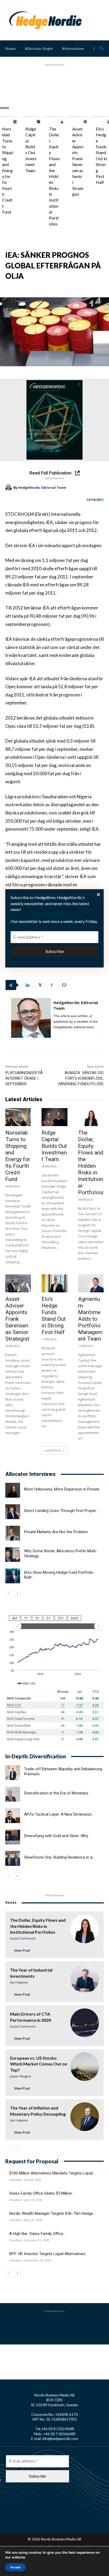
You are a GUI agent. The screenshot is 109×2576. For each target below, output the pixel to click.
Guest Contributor (23, 1938)
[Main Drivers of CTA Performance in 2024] (85, 2023)
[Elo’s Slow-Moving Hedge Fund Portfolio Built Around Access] (13, 1576)
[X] (39, 985)
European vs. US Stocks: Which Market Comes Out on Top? (39, 2064)
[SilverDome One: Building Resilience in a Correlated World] (13, 1858)
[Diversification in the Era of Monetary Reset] (13, 1794)
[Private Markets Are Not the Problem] (13, 1533)
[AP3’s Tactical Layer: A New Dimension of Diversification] (13, 1816)
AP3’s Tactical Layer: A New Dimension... (59, 1814)
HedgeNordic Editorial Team (42, 488)
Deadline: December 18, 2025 (30, 2260)
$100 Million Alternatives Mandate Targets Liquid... (52, 2173)
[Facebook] (52, 985)
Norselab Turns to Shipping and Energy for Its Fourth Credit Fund (8, 170)
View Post (22, 1950)
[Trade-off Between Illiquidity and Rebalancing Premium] (13, 1773)
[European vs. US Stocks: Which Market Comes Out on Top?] (85, 2067)
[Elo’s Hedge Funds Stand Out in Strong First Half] (54, 1283)
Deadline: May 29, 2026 (26, 2220)
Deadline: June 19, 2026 (26, 2200)
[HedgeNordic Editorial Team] (9, 488)
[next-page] (17, 1593)
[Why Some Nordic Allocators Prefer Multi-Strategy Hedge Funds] (13, 1555)
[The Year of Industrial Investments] (85, 1979)
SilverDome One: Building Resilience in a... (59, 1857)
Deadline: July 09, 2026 (25, 2180)
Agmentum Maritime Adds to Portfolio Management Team (90, 1319)
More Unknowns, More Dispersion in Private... (63, 1489)
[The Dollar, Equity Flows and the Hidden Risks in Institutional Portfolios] (62, 122)
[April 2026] (54, 420)
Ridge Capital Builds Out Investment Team (54, 1146)
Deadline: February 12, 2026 (29, 2240)
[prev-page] (9, 1593)
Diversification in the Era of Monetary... (57, 1793)
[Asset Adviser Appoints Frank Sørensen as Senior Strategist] (85, 122)
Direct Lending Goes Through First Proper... (61, 1511)
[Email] (64, 985)
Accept (15, 2567)
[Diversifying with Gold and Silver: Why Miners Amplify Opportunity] (13, 1837)
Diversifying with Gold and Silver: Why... (57, 1836)
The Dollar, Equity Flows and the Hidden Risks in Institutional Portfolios (54, 176)
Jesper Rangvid (21, 2076)
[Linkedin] (27, 985)
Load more (53, 1450)
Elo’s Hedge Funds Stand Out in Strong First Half (54, 1316)
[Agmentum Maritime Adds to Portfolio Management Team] (91, 1283)
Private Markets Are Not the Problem (56, 1532)
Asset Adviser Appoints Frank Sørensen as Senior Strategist (17, 1319)
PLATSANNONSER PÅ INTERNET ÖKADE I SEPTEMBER (24, 1078)
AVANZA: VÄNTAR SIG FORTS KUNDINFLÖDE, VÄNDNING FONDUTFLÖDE (81, 1078)
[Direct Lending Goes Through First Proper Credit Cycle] (13, 1512)
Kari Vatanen (19, 1982)
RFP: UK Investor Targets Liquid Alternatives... (48, 2254)
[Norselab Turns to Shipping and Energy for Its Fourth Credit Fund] (15, 122)
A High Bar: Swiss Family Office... (37, 2234)
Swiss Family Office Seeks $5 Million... (42, 2193)
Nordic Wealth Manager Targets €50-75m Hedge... (52, 2213)
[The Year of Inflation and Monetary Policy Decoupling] (85, 2117)
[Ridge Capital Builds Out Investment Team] (39, 122)
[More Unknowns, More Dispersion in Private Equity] (13, 1490)
